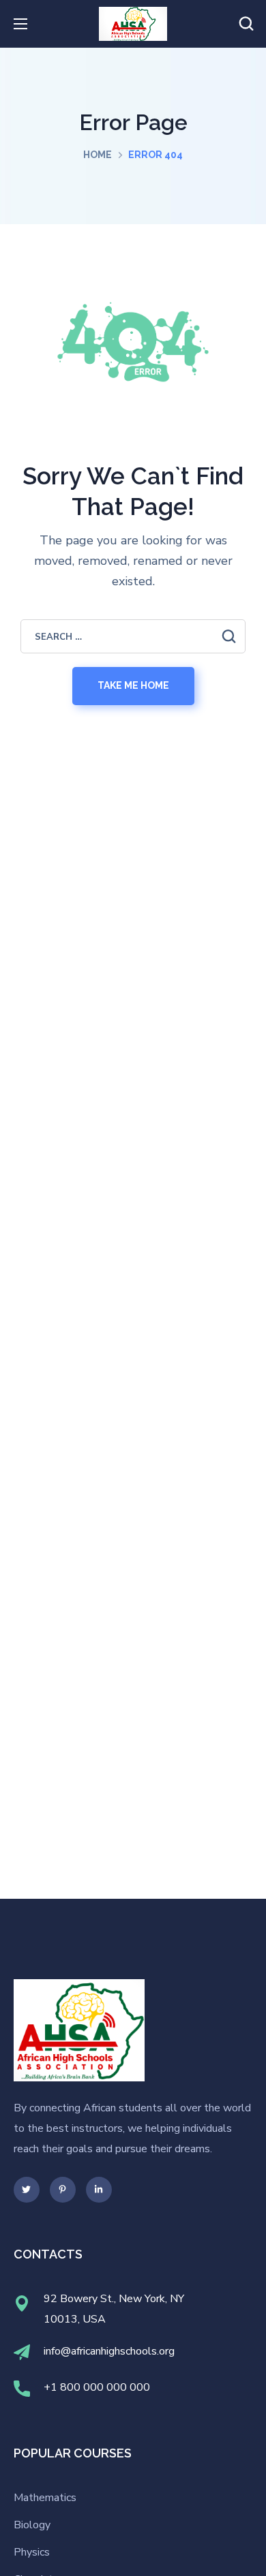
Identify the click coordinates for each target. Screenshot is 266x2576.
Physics (32, 2552)
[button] (246, 24)
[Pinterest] (63, 2190)
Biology (32, 2525)
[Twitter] (27, 2190)
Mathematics (45, 2498)
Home (98, 155)
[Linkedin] (99, 2190)
